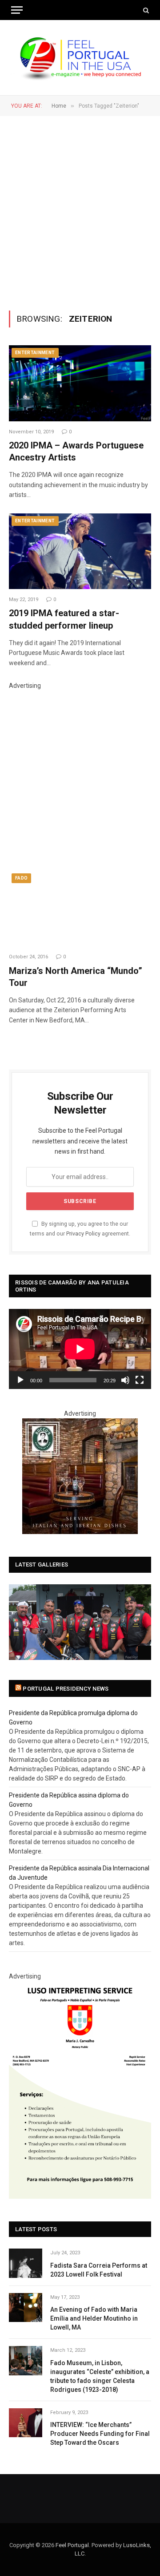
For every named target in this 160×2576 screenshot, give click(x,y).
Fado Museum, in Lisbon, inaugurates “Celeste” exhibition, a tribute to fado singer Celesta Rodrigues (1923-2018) (100, 2376)
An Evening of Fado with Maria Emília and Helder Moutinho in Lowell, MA (94, 2318)
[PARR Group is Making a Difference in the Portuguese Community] (80, 1622)
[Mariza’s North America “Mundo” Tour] (80, 908)
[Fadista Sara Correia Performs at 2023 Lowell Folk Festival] (26, 2263)
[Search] (145, 10)
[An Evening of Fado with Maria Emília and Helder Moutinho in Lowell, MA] (26, 2307)
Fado (21, 878)
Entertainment (35, 353)
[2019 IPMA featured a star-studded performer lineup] (80, 551)
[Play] (20, 1380)
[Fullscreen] (140, 1380)
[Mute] (125, 1380)
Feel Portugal (72, 2545)
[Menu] (17, 10)
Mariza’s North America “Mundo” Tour (76, 977)
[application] (80, 1349)
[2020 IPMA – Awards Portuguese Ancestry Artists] (80, 383)
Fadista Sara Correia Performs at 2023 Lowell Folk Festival (99, 2270)
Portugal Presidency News (66, 1689)
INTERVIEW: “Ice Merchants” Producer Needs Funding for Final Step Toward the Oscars (100, 2434)
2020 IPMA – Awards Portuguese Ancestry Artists (76, 451)
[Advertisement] (80, 212)
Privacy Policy (83, 1233)
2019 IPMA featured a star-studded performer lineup (64, 619)
